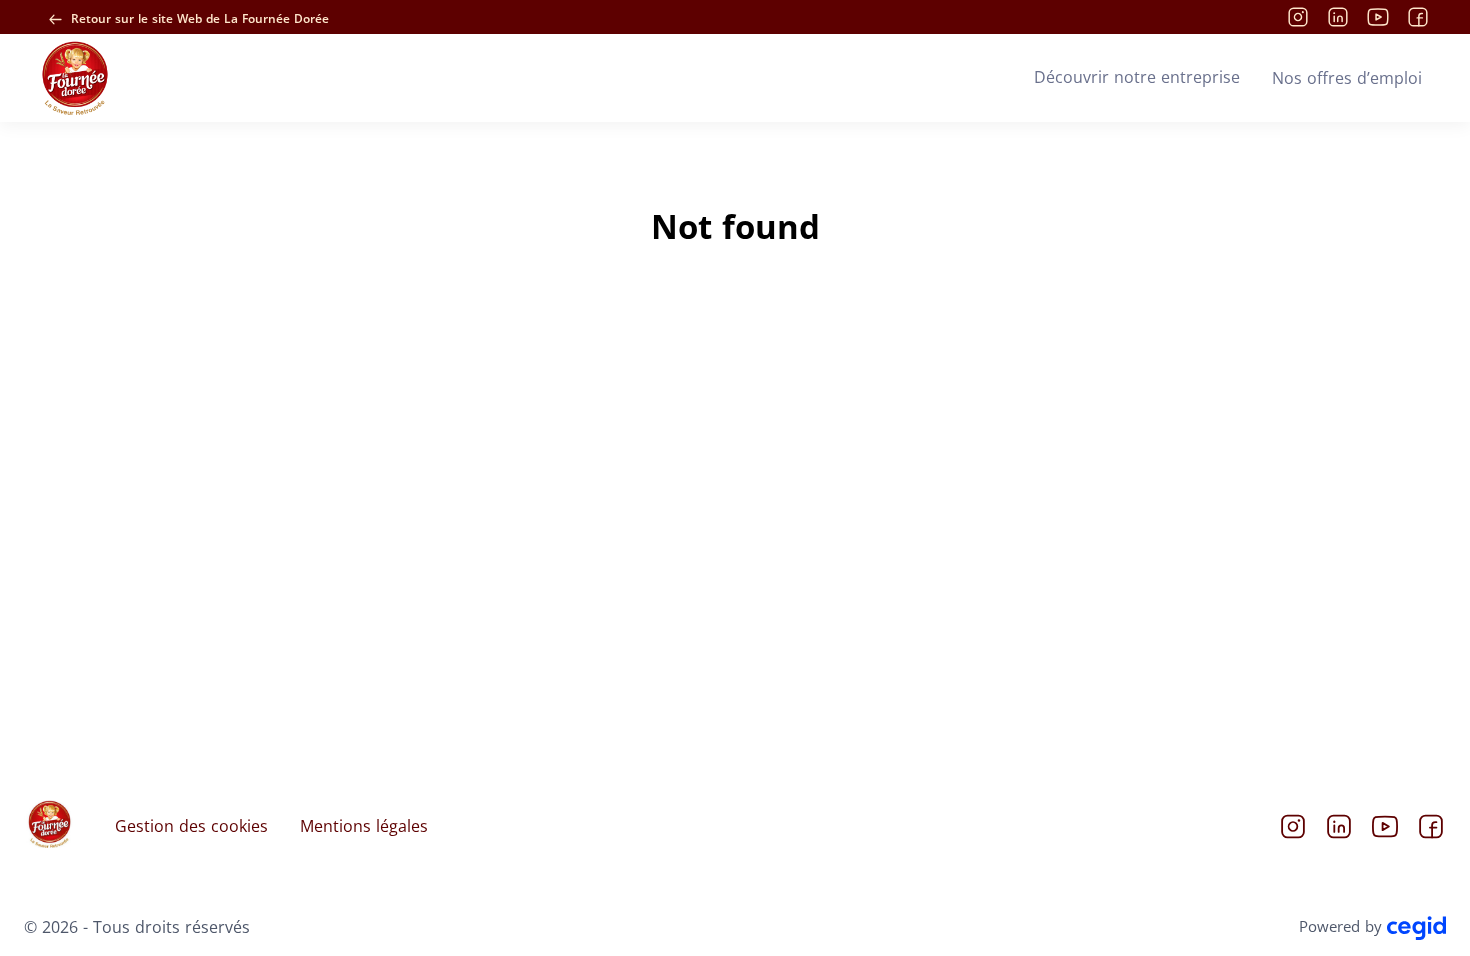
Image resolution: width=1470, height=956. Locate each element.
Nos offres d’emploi (1347, 78)
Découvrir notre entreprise (1137, 77)
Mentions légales (364, 826)
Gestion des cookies (191, 826)
